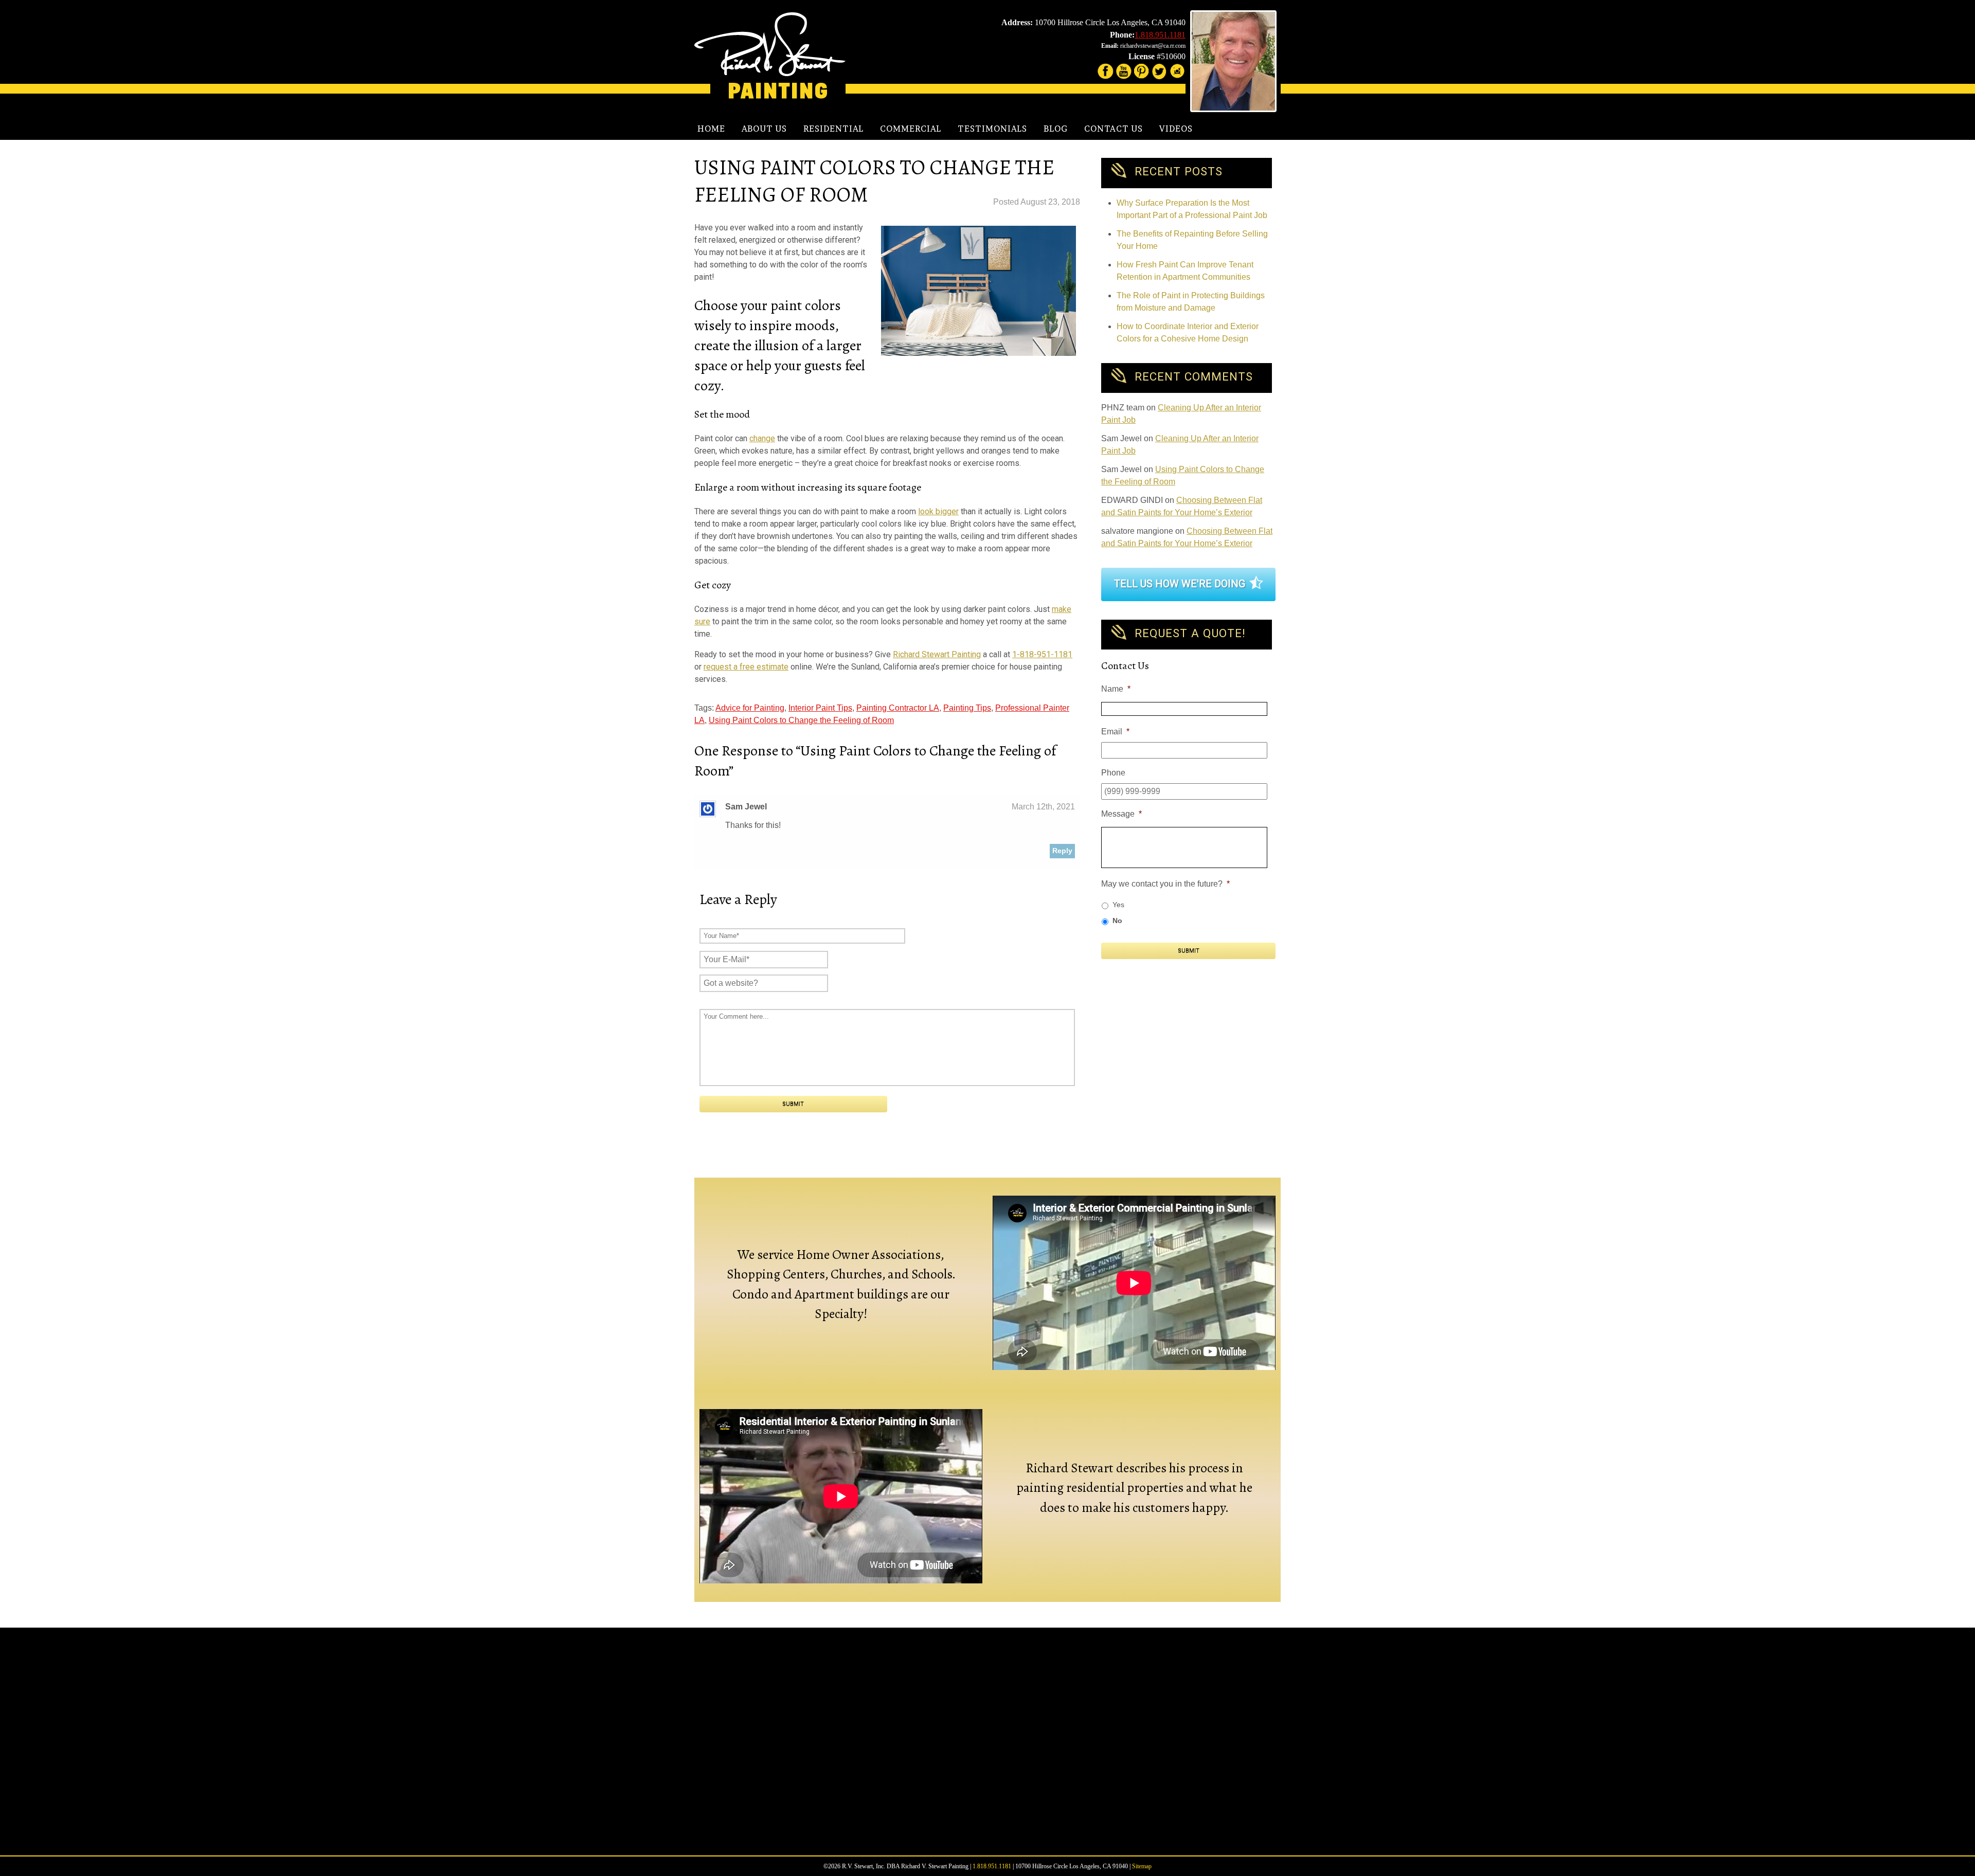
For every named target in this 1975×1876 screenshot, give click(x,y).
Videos (1176, 129)
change (762, 438)
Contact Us (1114, 129)
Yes (1118, 905)
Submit (1189, 951)
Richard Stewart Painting (937, 654)
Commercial (911, 129)
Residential (833, 129)
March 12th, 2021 (1043, 807)
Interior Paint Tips (820, 708)
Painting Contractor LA (898, 708)
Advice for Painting (750, 708)
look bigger (938, 511)
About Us (764, 129)
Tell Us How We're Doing (1180, 584)
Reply (1062, 851)
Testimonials (992, 129)
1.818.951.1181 (1160, 35)
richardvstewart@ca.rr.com (1153, 46)
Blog (1056, 129)
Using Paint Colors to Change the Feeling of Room (801, 720)
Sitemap (1142, 1866)
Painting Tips (967, 708)
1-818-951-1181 (1042, 654)
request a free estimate (746, 667)
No (1117, 921)
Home (711, 129)
